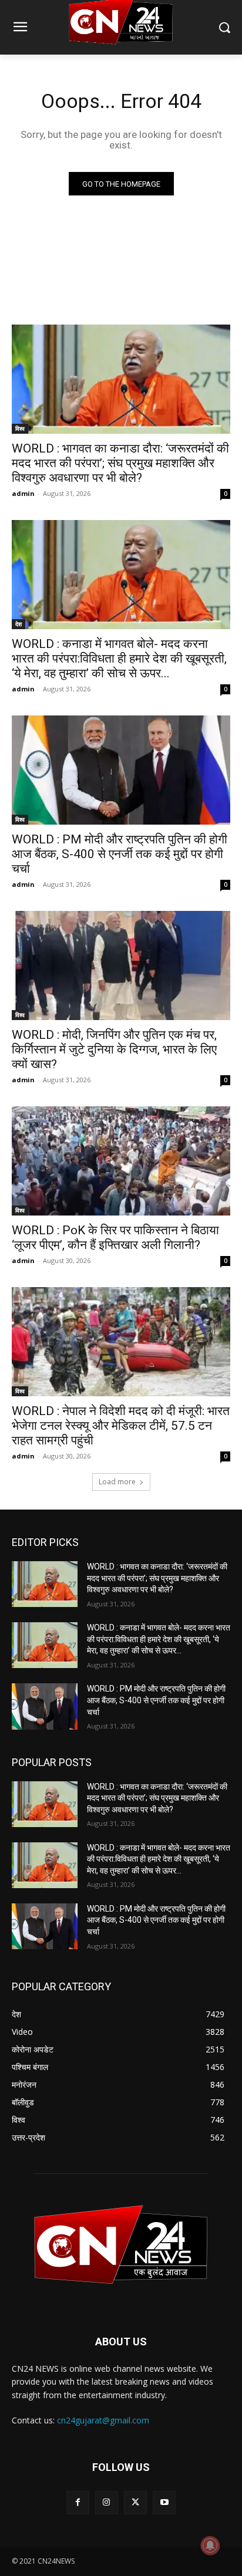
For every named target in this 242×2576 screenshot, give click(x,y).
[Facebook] (78, 2502)
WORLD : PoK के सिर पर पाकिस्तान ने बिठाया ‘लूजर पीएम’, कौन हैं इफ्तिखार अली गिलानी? (115, 1238)
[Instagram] (107, 2502)
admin (23, 493)
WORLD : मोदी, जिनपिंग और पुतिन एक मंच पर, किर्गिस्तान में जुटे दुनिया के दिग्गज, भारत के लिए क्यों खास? (114, 1049)
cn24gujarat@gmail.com (103, 2420)
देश (19, 624)
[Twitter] (135, 2502)
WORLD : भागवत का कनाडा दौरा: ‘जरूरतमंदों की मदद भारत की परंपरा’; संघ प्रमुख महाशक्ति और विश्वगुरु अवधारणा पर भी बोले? (120, 463)
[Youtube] (164, 2502)
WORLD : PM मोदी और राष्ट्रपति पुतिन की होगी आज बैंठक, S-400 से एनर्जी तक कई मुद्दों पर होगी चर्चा (120, 854)
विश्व (20, 428)
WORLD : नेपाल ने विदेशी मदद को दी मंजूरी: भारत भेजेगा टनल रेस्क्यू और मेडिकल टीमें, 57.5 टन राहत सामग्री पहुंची (121, 1426)
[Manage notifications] (210, 2545)
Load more (117, 1482)
